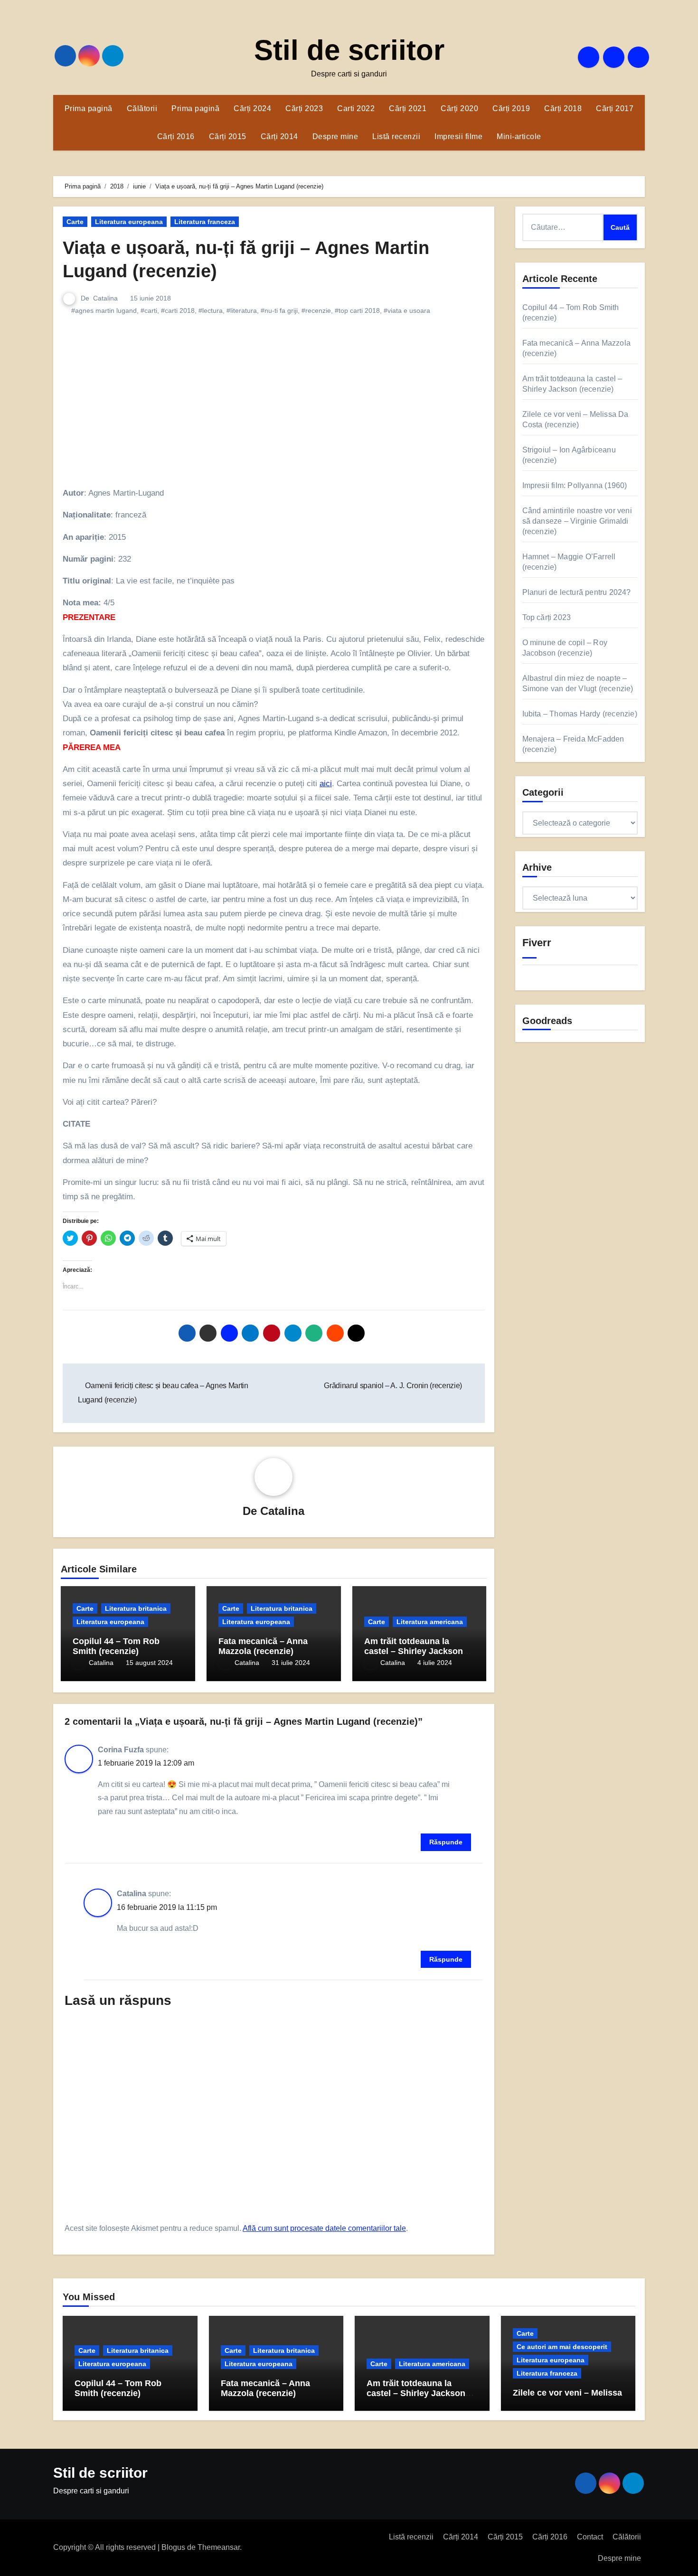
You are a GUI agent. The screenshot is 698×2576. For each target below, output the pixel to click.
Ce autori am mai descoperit (562, 2347)
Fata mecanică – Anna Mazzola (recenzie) (263, 1646)
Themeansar (219, 2547)
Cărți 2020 (459, 108)
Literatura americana (430, 1622)
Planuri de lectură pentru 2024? (577, 592)
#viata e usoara (407, 310)
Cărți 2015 (228, 136)
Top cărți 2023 (547, 617)
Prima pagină (89, 108)
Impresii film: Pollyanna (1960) (575, 485)
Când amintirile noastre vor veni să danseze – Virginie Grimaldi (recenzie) (577, 521)
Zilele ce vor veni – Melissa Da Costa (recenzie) (567, 2398)
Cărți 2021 (408, 108)
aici (326, 784)
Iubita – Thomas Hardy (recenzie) (580, 714)
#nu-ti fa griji (279, 310)
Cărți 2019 (511, 108)
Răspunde (446, 1842)
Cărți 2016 (176, 136)
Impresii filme (458, 136)
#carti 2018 (178, 310)
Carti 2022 (356, 108)
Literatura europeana (129, 222)
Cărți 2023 (304, 108)
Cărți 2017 (615, 108)
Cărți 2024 (252, 108)
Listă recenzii (396, 136)
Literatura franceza (205, 222)
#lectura (211, 310)
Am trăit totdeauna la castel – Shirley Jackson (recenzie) (414, 1651)
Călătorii (142, 108)
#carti (149, 310)
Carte (75, 222)
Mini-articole (519, 136)
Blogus (173, 2547)
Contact (590, 2537)
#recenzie (316, 310)
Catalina (105, 298)
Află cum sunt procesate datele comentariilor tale (324, 2228)
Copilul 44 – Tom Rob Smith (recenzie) (116, 1646)
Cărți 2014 (279, 136)
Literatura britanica (136, 1608)
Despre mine (335, 136)
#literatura (242, 310)
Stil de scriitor (349, 50)
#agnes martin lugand (104, 310)
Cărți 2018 (563, 108)
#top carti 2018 (357, 310)
